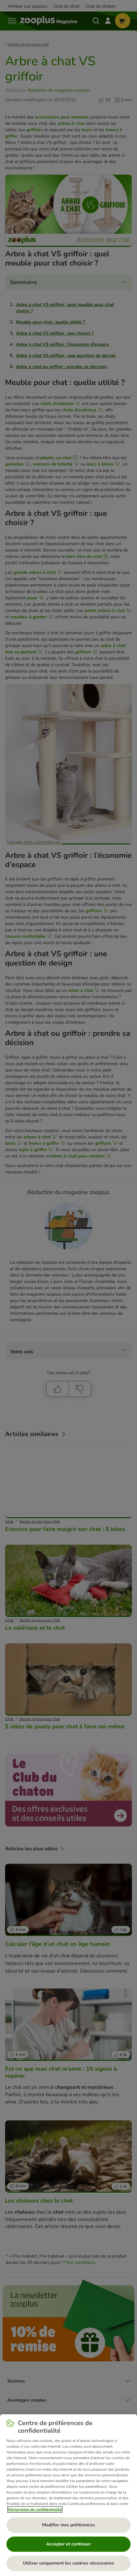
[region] (68, 2495)
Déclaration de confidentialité (35, 2509)
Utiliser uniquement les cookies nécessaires (68, 2563)
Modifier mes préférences (68, 2525)
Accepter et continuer (68, 2544)
